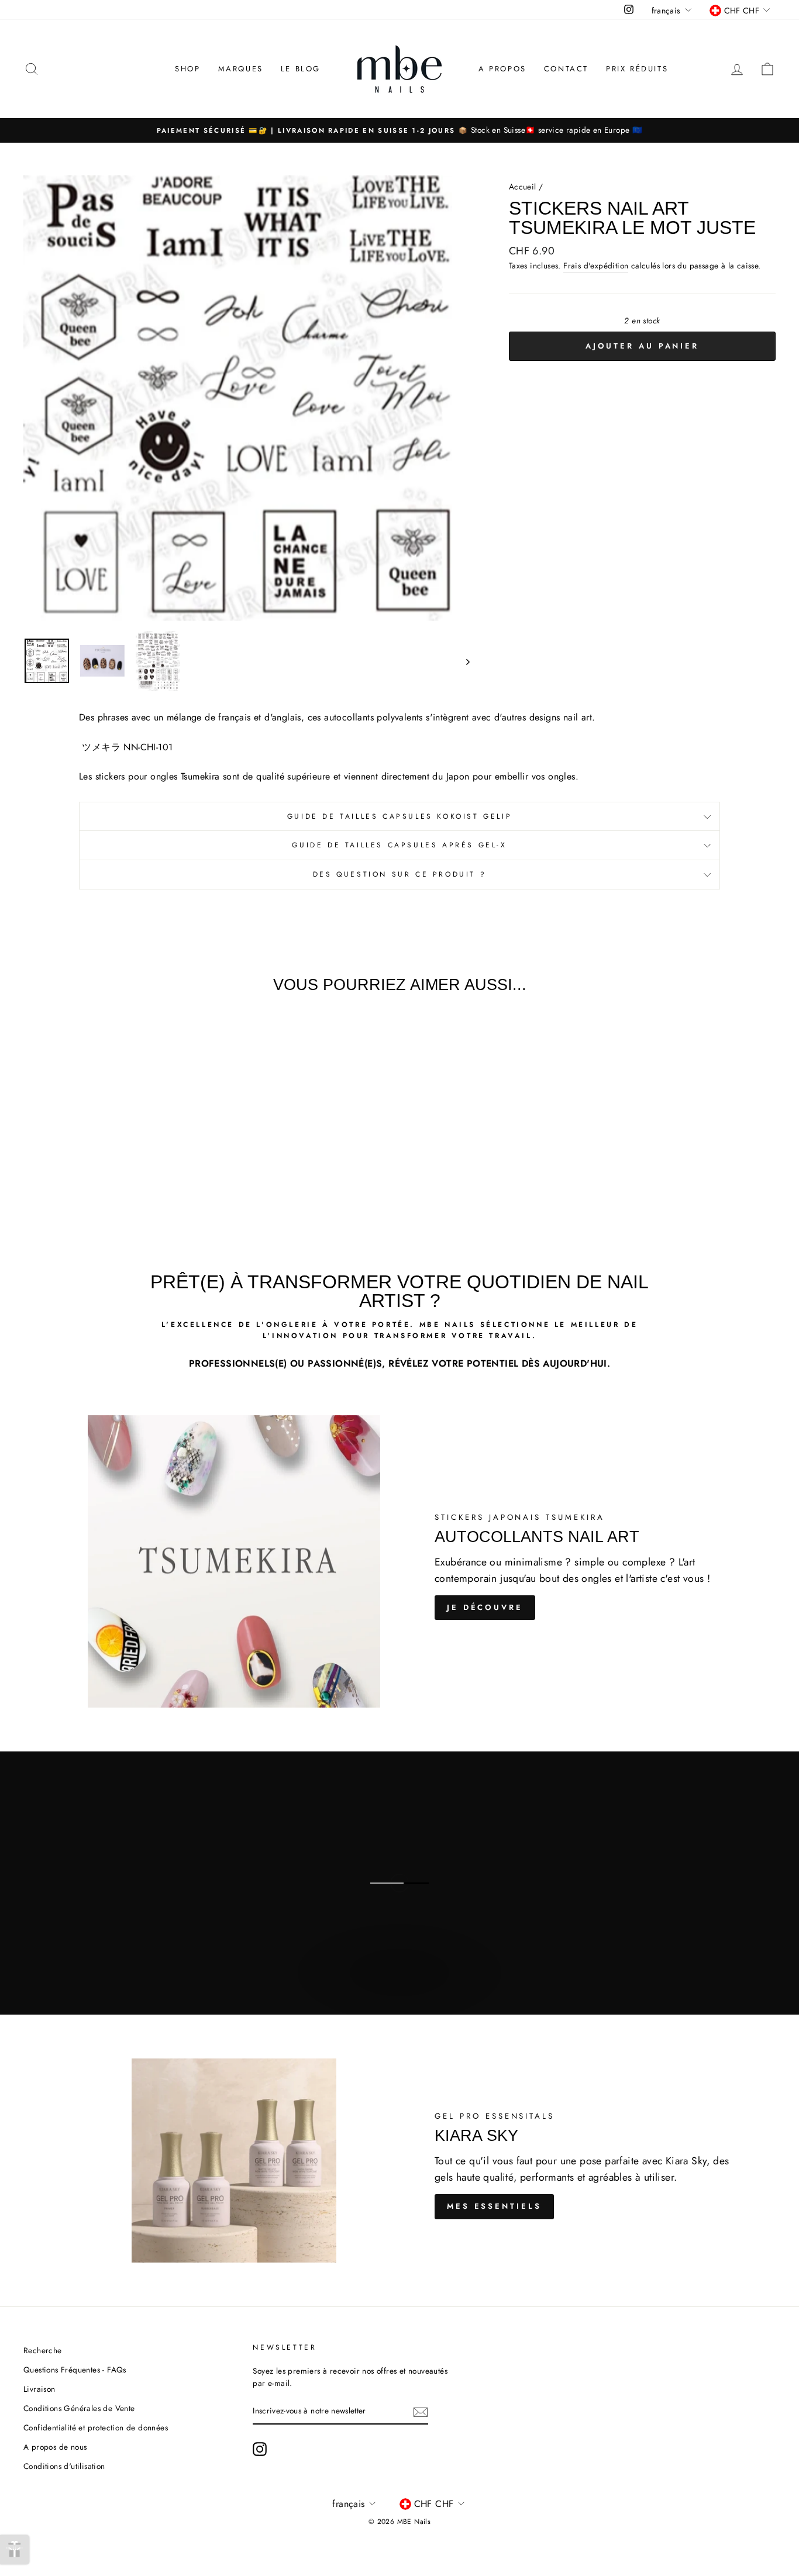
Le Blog (301, 69)
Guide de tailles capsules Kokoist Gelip (399, 816)
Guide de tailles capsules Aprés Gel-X (399, 845)
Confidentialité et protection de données (96, 2427)
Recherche (43, 2350)
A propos (502, 69)
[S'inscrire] (421, 2412)
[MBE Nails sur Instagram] (260, 2449)
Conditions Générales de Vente (79, 2408)
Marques (241, 69)
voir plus (398, 1985)
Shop (187, 69)
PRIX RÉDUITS (637, 69)
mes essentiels (494, 2206)
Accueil (523, 187)
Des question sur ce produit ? (399, 874)
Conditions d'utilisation (64, 2466)
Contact (566, 69)
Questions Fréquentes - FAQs (75, 2370)
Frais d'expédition (596, 265)
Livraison (39, 2389)
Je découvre (485, 1607)
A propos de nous (55, 2447)
